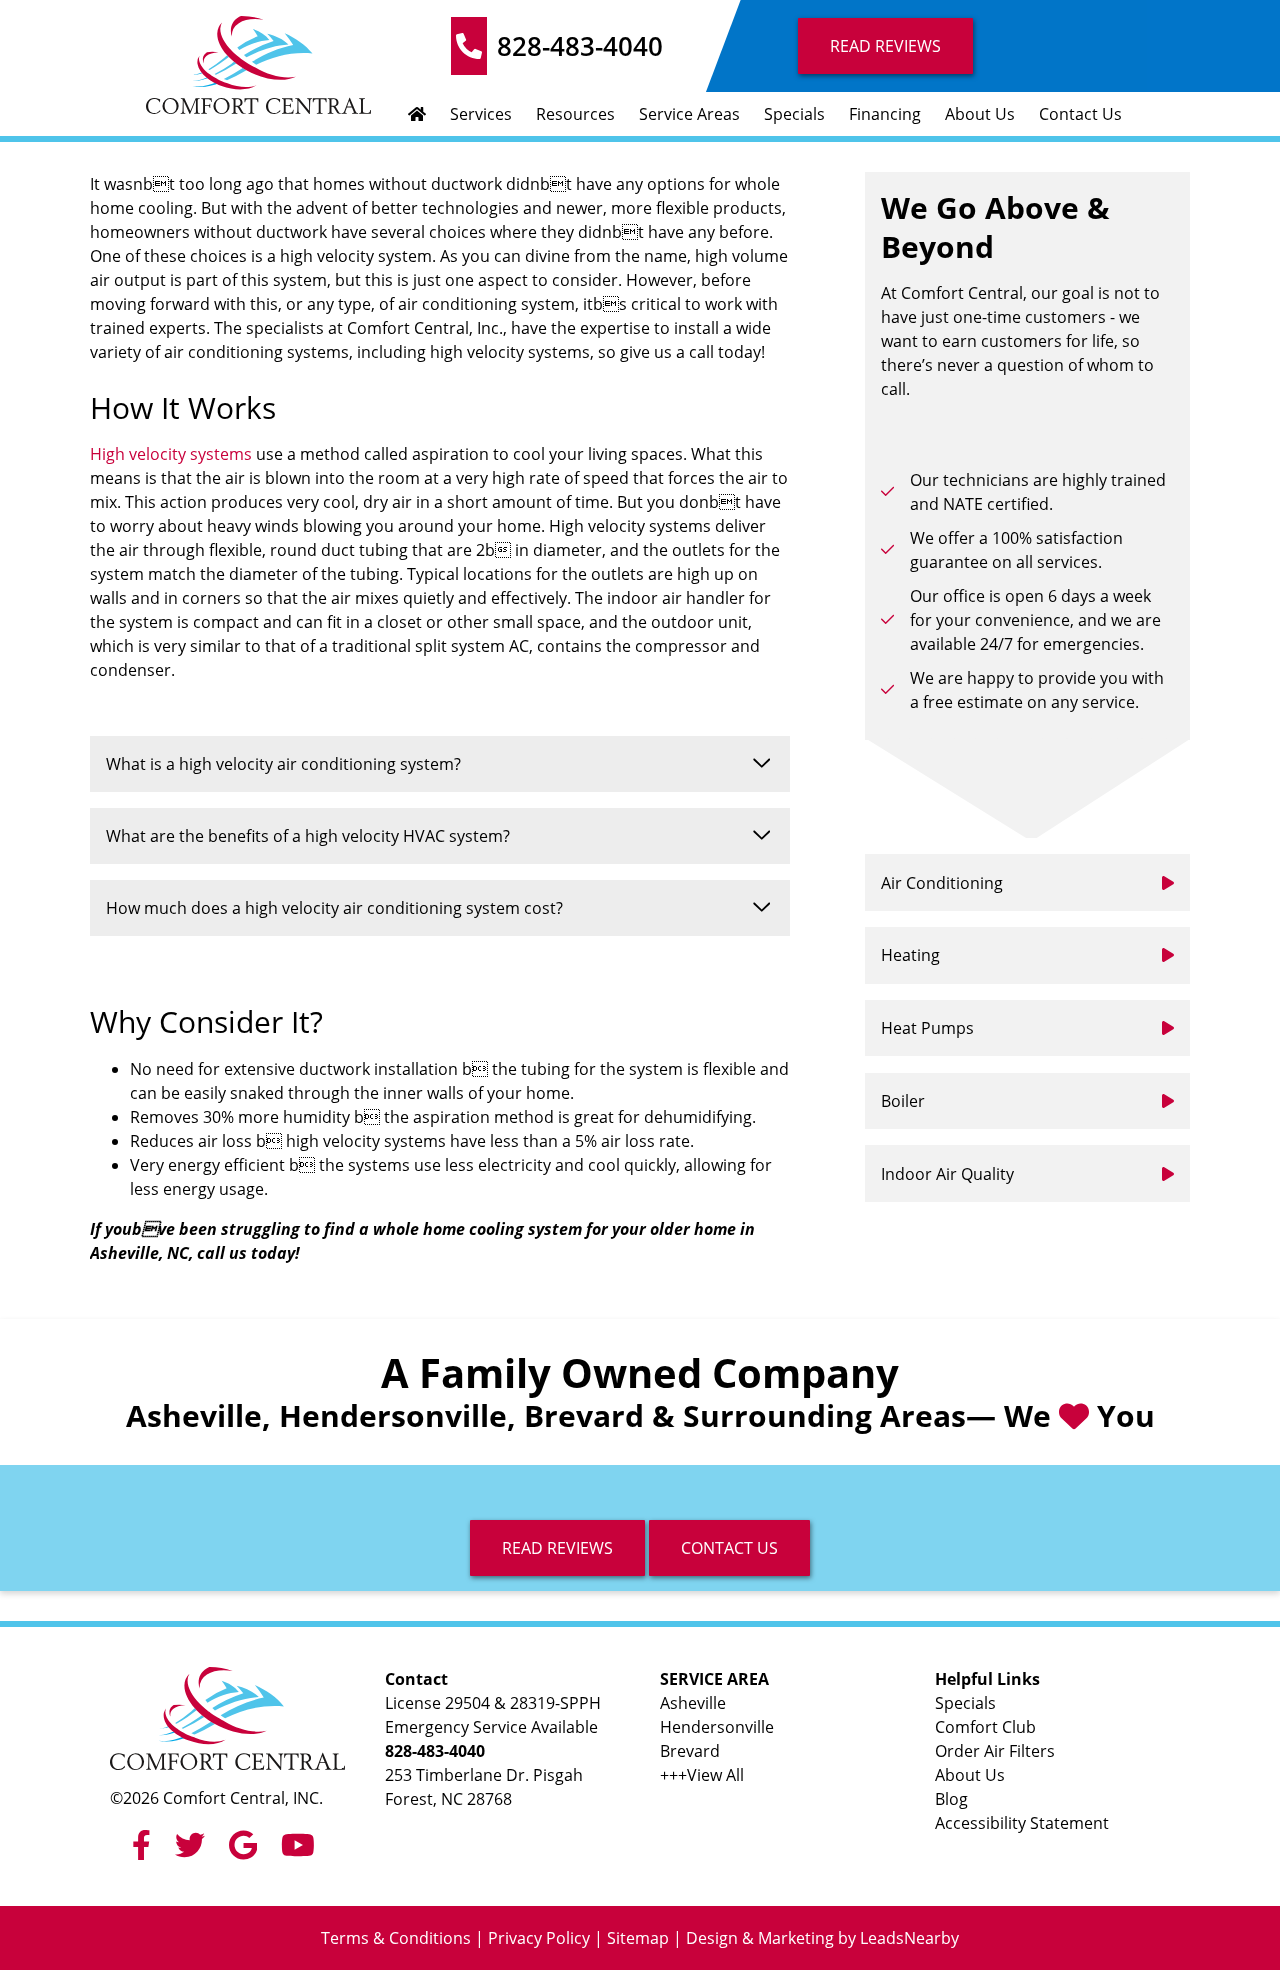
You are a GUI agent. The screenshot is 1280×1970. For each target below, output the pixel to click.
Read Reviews (885, 46)
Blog (951, 1799)
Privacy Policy (539, 1938)
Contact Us (1080, 114)
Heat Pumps (927, 1028)
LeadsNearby (909, 1938)
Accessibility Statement (1022, 1823)
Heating (910, 955)
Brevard (690, 1751)
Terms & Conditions (396, 1938)
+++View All (702, 1775)
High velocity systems (171, 454)
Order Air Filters (995, 1751)
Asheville (693, 1703)
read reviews (557, 1548)
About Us (980, 114)
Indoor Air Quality (947, 1174)
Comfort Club (985, 1727)
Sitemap (638, 1938)
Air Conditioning (942, 883)
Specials (794, 114)
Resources (575, 114)
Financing (885, 114)
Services (481, 114)
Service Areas (689, 114)
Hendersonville (717, 1727)
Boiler (903, 1101)
